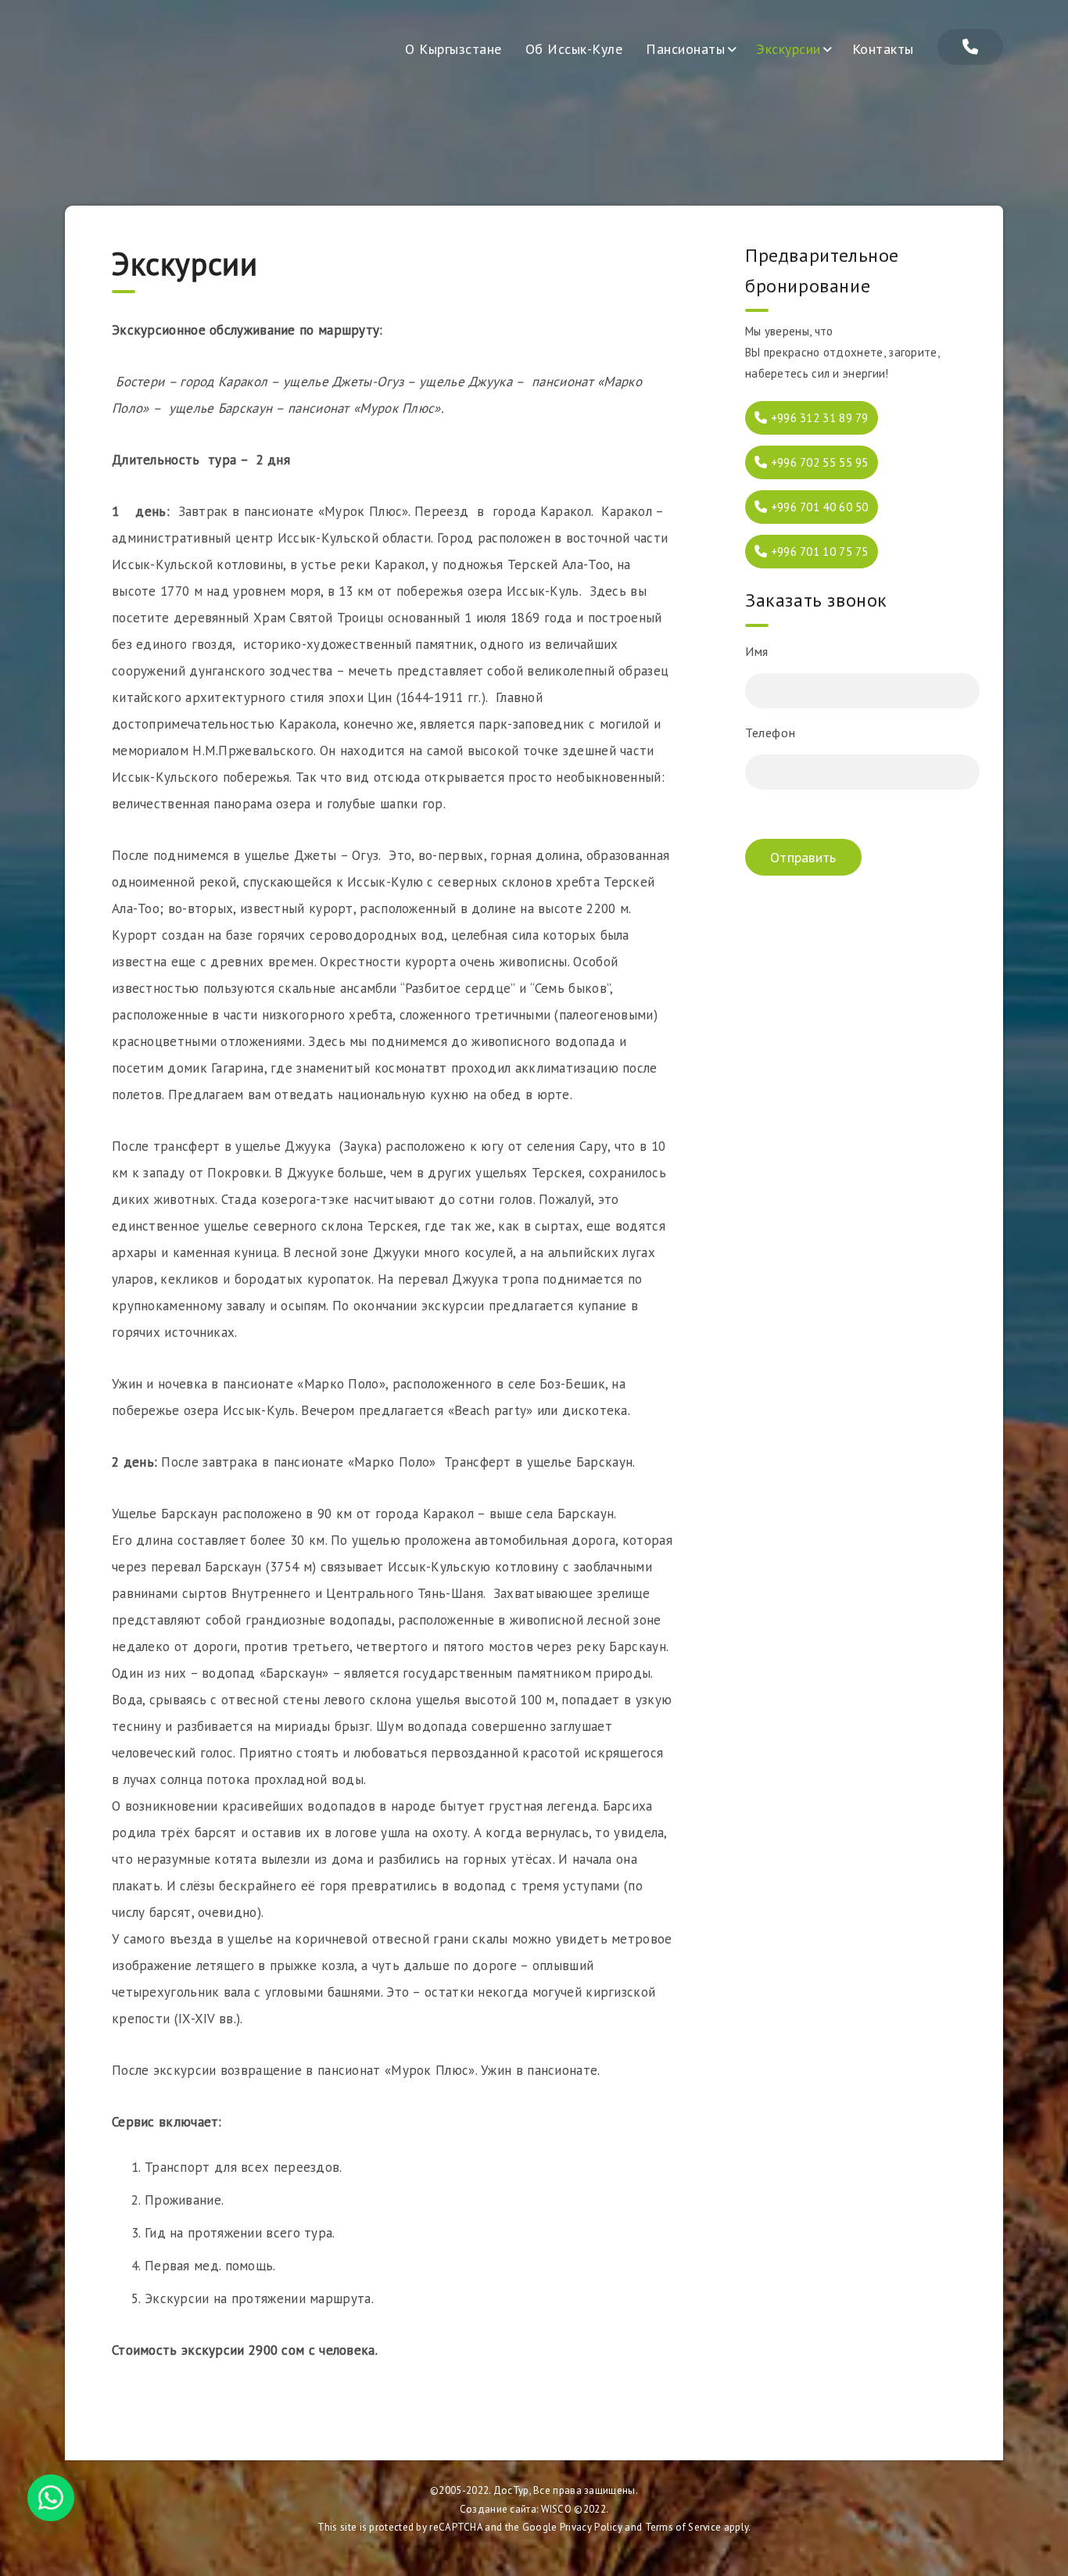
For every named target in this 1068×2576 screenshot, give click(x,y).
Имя (757, 651)
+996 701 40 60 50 (817, 507)
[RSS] (970, 47)
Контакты (883, 49)
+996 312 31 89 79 (817, 418)
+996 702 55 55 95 (817, 462)
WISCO (557, 2509)
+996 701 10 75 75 (817, 552)
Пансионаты (685, 49)
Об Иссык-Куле (574, 49)
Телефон (770, 733)
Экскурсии (788, 49)
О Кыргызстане (453, 49)
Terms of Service (683, 2527)
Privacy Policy (591, 2527)
